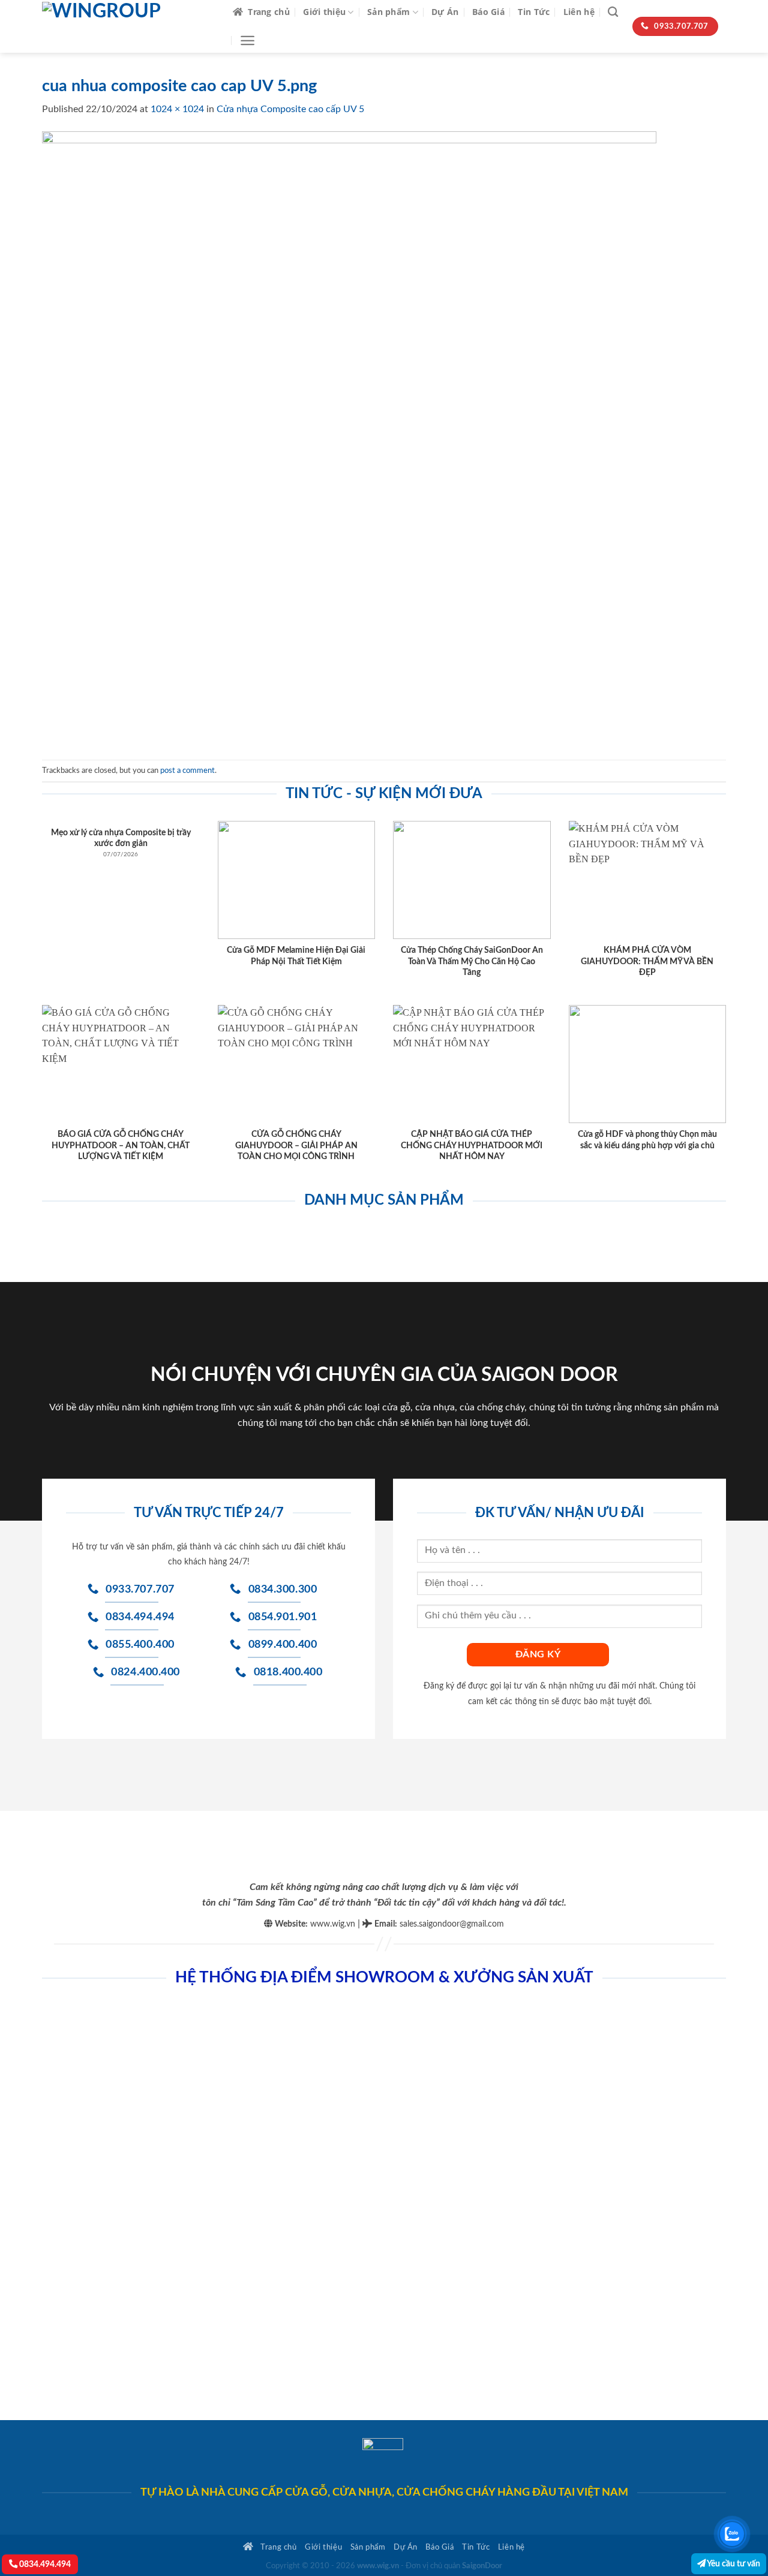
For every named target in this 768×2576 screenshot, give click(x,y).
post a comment (187, 771)
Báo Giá (488, 12)
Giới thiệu (324, 12)
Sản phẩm (388, 12)
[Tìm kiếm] (613, 12)
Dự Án (445, 12)
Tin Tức (534, 12)
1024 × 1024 (177, 109)
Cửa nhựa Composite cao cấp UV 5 (290, 109)
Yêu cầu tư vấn (733, 2564)
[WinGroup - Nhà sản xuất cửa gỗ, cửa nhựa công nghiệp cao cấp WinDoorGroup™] (128, 26)
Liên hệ (579, 12)
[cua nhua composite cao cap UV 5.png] (349, 438)
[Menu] (247, 40)
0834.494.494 (44, 2564)
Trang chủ (269, 12)
